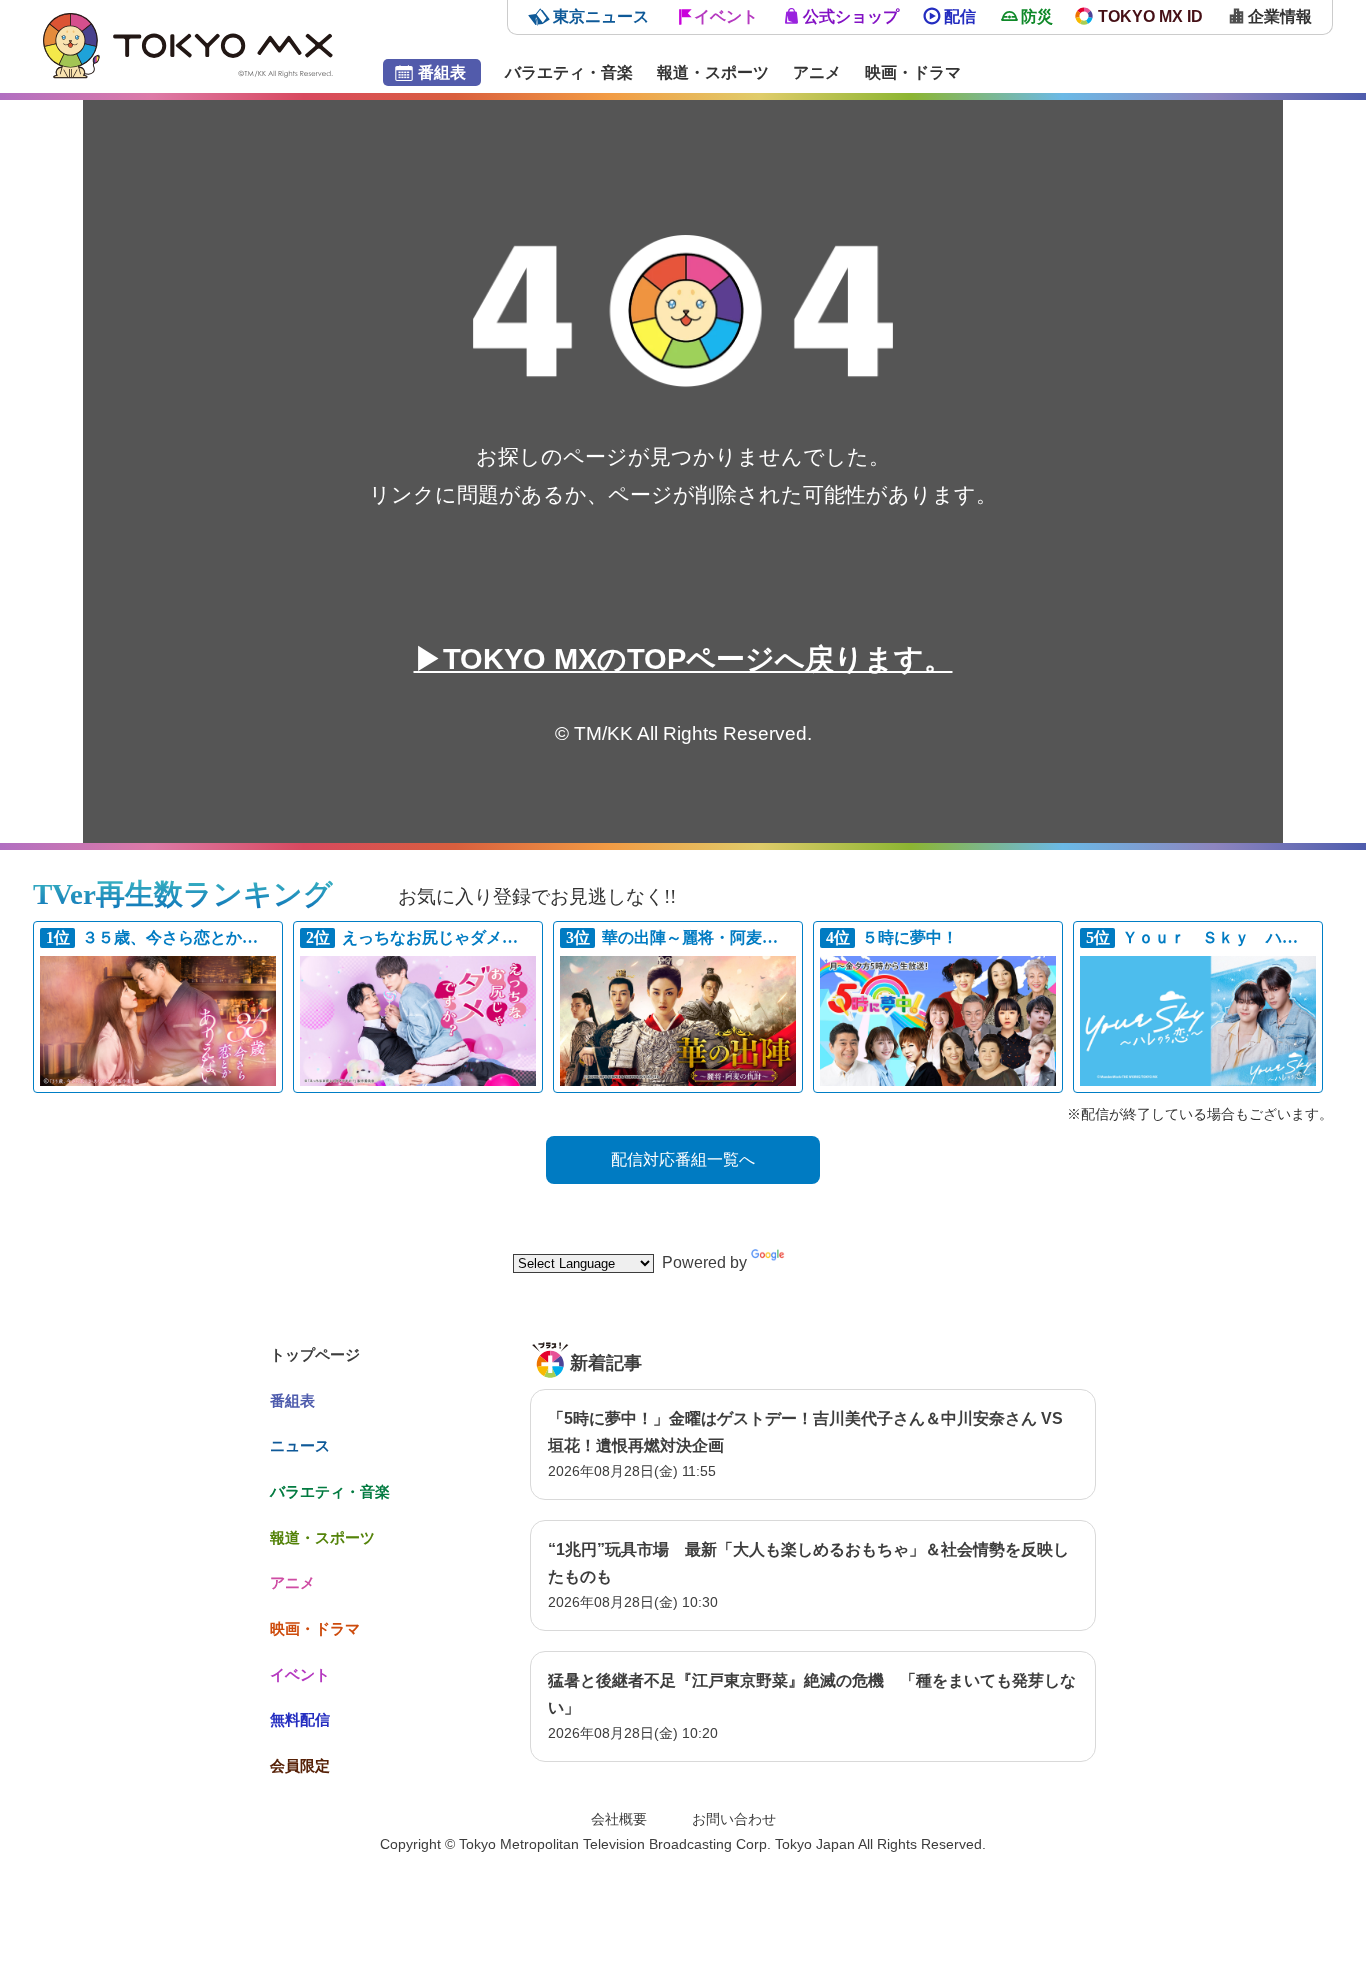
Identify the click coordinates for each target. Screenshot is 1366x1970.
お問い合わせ (734, 1819)
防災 (1037, 16)
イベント (726, 16)
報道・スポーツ (713, 72)
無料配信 (300, 1719)
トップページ (315, 1354)
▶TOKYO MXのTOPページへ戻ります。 (683, 659)
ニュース (300, 1445)
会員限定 (300, 1765)
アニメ (817, 72)
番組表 (442, 72)
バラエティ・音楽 (569, 72)
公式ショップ (851, 16)
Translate (821, 1262)
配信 (960, 16)
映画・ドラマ (913, 72)
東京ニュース (601, 16)
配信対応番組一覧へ (683, 1159)
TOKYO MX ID (1150, 16)
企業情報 (1280, 16)
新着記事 (606, 1363)
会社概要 (619, 1819)
